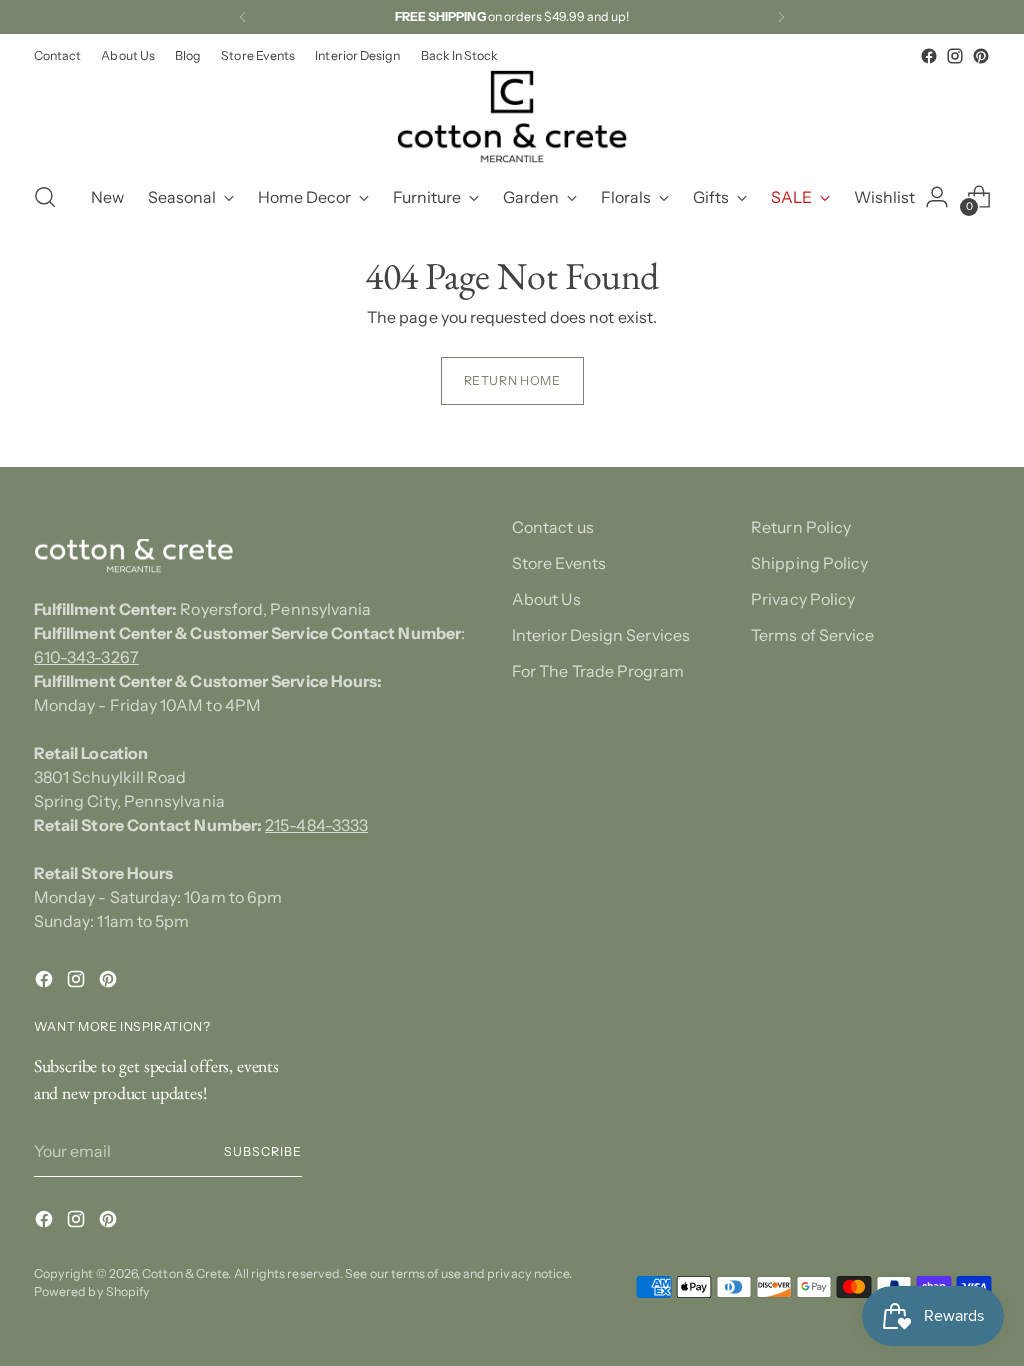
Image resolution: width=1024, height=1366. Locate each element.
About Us (546, 599)
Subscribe (262, 1151)
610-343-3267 (86, 657)
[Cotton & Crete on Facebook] (929, 56)
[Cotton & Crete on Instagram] (955, 56)
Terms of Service (812, 635)
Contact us (553, 527)
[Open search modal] (45, 197)
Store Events (559, 563)
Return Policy (801, 527)
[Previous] (243, 17)
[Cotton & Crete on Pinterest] (981, 56)
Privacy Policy (803, 599)
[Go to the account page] (937, 197)
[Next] (781, 17)
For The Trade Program (598, 671)
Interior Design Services (601, 635)
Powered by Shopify (92, 1291)
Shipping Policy (809, 563)
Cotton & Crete (185, 1273)
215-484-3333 (316, 825)
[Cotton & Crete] (512, 116)
